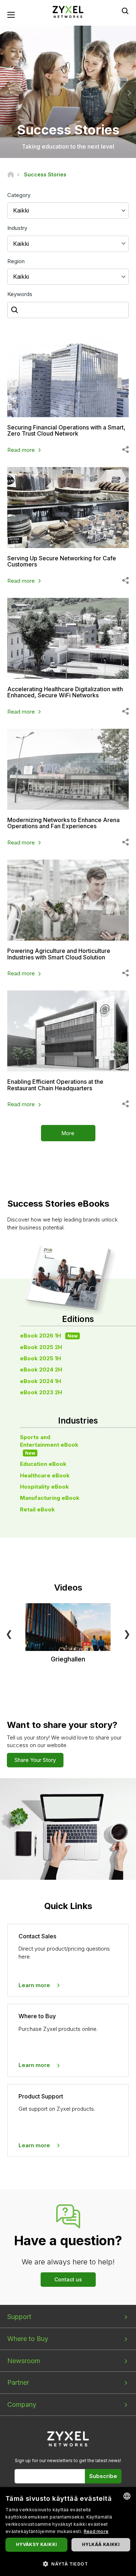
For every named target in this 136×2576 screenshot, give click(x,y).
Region (16, 261)
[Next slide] (128, 93)
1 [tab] (61, 147)
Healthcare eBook (45, 1475)
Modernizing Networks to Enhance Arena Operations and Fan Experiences (63, 823)
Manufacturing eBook (50, 1498)
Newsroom (24, 2361)
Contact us (68, 2279)
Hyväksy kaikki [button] (37, 2544)
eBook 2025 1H (40, 1358)
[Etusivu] (11, 174)
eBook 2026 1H (49, 1336)
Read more (21, 450)
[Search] (125, 11)
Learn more (34, 1985)
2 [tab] (68, 147)
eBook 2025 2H (41, 1347)
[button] (68, 2564)
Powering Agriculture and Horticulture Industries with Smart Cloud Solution (59, 954)
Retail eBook (37, 1509)
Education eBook (43, 1464)
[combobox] (127, 2496)
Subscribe (103, 2476)
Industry (17, 228)
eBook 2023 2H (41, 1392)
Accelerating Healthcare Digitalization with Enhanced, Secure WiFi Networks (65, 692)
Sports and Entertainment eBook (49, 1445)
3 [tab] (75, 147)
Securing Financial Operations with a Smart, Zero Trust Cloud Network (66, 431)
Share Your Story (35, 1760)
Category (19, 195)
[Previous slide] (8, 93)
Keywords (20, 294)
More (68, 1133)
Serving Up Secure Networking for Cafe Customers (62, 561)
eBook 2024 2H (41, 1370)
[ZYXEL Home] (68, 11)
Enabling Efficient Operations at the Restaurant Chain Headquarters (55, 1085)
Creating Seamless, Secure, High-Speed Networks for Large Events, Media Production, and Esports (68, 138)
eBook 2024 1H (40, 1381)
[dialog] (68, 2532)
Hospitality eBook (44, 1487)
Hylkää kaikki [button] (101, 2544)
